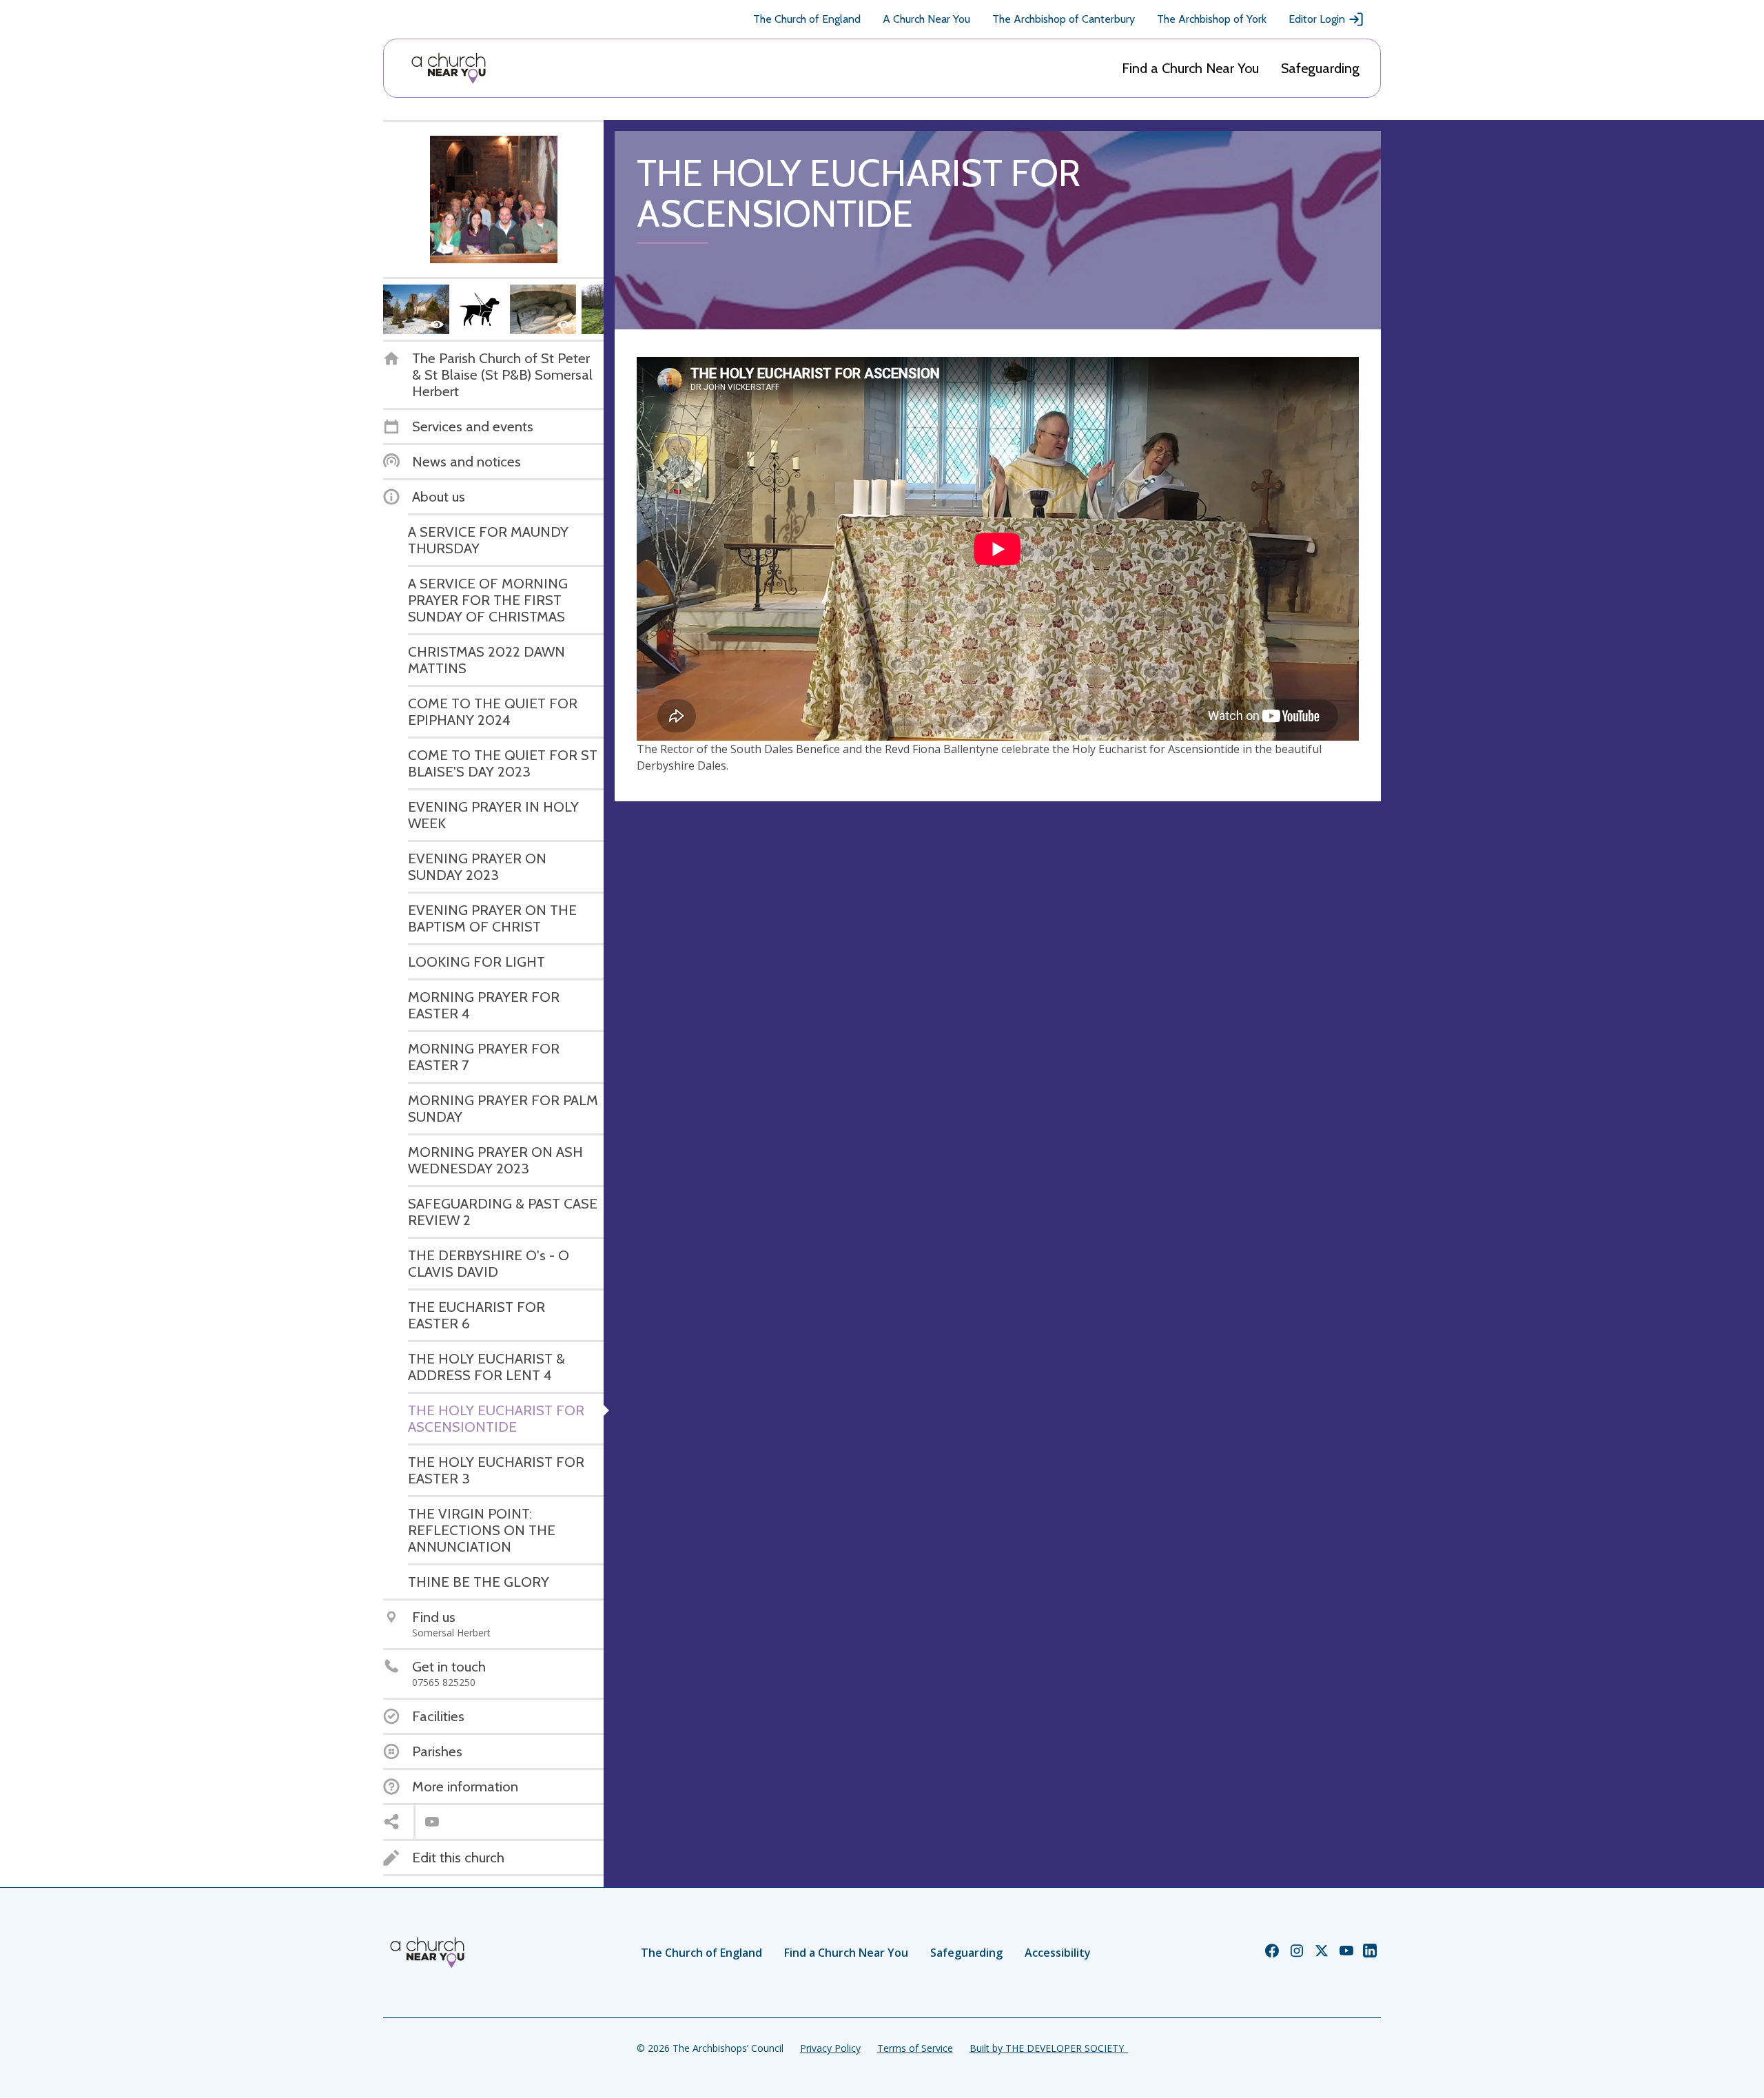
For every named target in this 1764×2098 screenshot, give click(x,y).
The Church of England (807, 19)
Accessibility (1058, 1953)
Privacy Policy (830, 2048)
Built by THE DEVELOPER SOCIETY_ (1049, 2048)
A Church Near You (926, 19)
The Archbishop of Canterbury (1064, 19)
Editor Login (1317, 19)
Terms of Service (915, 2048)
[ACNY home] (449, 68)
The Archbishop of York (1212, 19)
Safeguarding (1320, 68)
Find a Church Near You (1190, 68)
